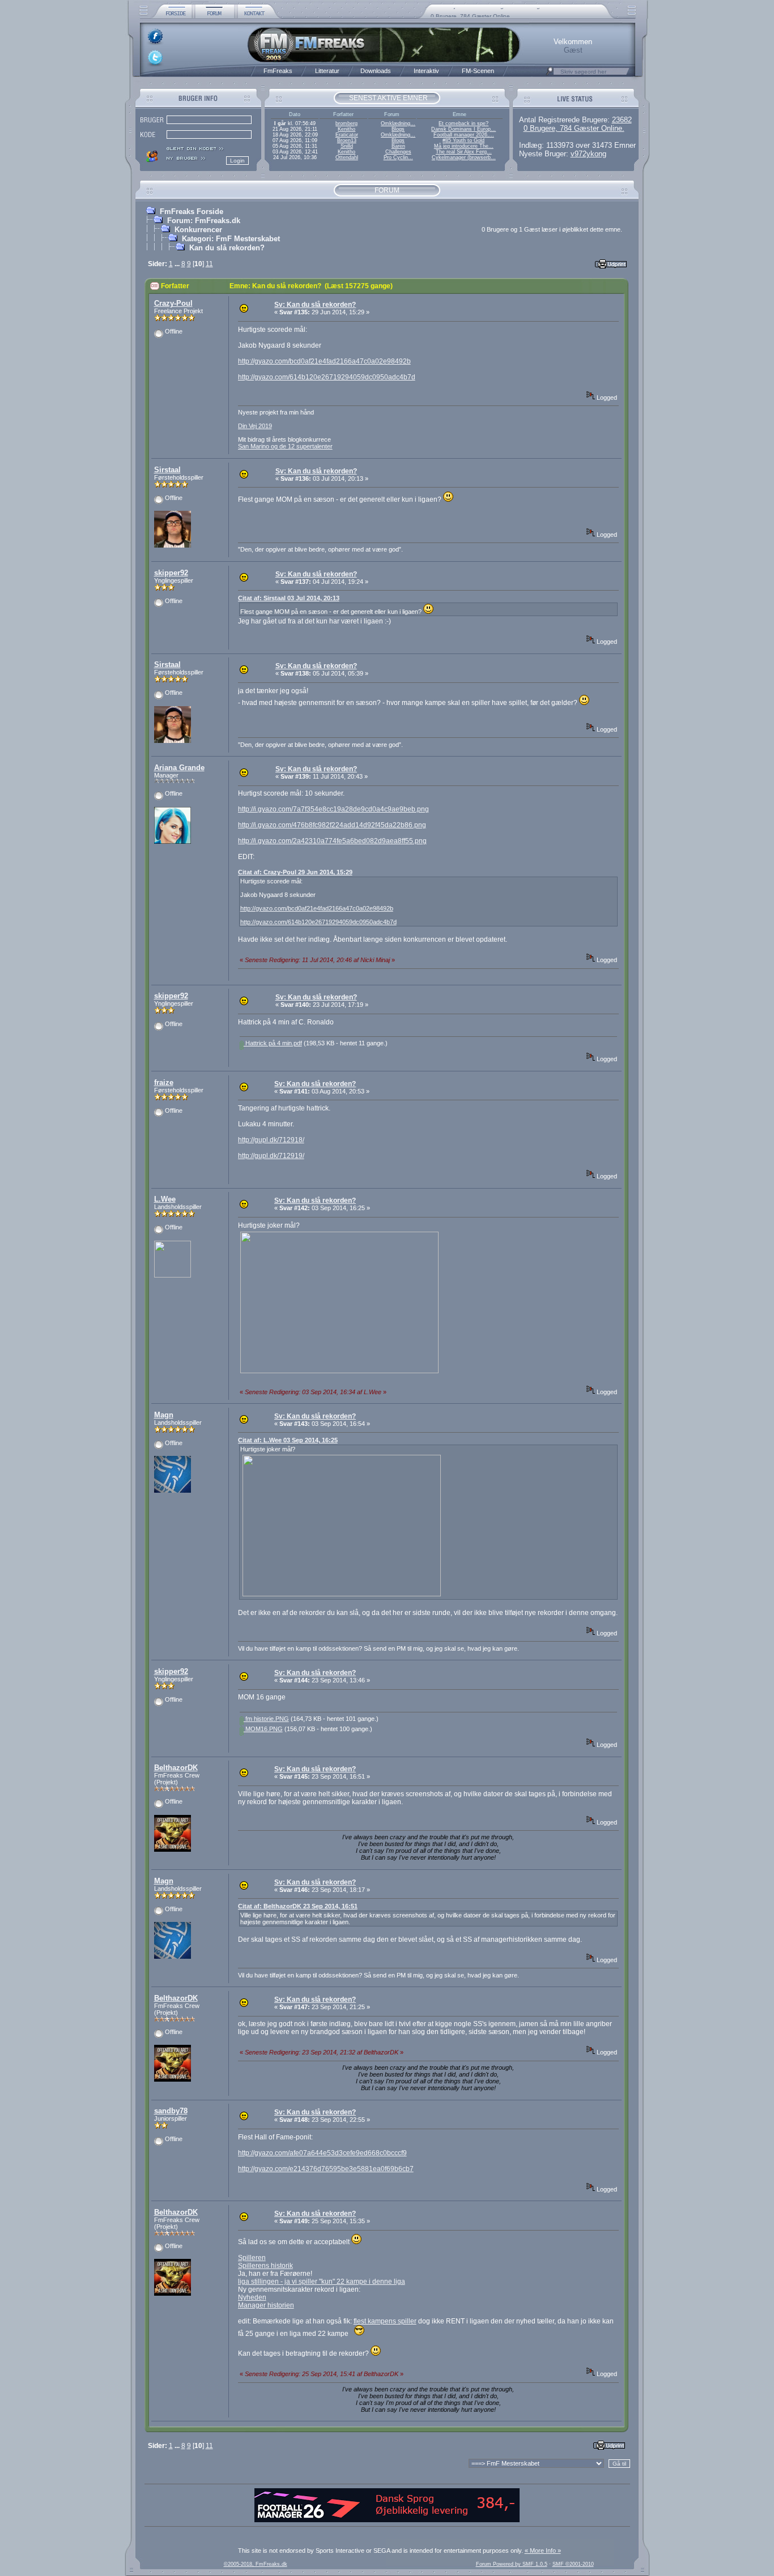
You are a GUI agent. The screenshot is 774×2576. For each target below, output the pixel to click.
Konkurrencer (198, 230)
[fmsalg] (387, 2520)
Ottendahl (347, 157)
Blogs (398, 129)
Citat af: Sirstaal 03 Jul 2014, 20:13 (289, 598)
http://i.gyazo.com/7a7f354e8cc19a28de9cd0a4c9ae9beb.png (333, 809)
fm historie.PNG (266, 1719)
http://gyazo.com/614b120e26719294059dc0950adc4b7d (327, 377)
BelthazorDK (176, 1768)
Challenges (398, 152)
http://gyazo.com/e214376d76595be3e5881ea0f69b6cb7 (326, 2169)
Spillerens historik (265, 2266)
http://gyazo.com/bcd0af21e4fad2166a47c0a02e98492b (324, 361)
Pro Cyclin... (398, 157)
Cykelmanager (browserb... (464, 157)
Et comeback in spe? (463, 123)
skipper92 (171, 573)
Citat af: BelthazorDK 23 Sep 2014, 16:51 (298, 1906)
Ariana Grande (179, 768)
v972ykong (588, 154)
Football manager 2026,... (464, 135)
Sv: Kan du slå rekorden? (315, 305)
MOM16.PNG (263, 1729)
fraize (164, 1082)
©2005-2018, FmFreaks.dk (256, 2564)
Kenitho (346, 129)
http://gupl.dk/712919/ (271, 1156)
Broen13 (347, 140)
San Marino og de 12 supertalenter (285, 446)
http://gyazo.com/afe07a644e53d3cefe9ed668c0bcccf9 (322, 2153)
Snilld (347, 146)
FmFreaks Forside (192, 212)
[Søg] (550, 74)
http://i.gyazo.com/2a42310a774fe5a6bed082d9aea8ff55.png (332, 841)
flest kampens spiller (385, 2321)
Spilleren (252, 2258)
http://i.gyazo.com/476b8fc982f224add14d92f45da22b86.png (332, 825)
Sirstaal (167, 470)
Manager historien (266, 2305)
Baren (398, 146)
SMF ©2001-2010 (573, 2564)
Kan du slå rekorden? (227, 248)
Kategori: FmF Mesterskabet (231, 239)
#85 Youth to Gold (463, 140)
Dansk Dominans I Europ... (463, 129)
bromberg (346, 123)
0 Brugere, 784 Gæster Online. (574, 128)
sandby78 (171, 2111)
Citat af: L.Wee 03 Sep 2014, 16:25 (288, 1440)
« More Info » (543, 2551)
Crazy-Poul (173, 303)
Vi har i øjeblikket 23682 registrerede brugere (490, 13)
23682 (622, 120)
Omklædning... (398, 123)
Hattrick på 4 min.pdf (273, 1043)
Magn (164, 1415)
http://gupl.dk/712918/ (271, 1140)
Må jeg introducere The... (464, 146)
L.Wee (165, 1199)
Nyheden (252, 2297)
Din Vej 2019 (255, 426)
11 (209, 264)
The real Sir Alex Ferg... (464, 152)
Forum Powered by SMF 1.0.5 (512, 2564)
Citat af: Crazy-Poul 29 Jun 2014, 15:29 (295, 872)
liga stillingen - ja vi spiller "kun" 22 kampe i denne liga (322, 2282)
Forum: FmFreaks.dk (204, 221)
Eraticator (347, 135)
